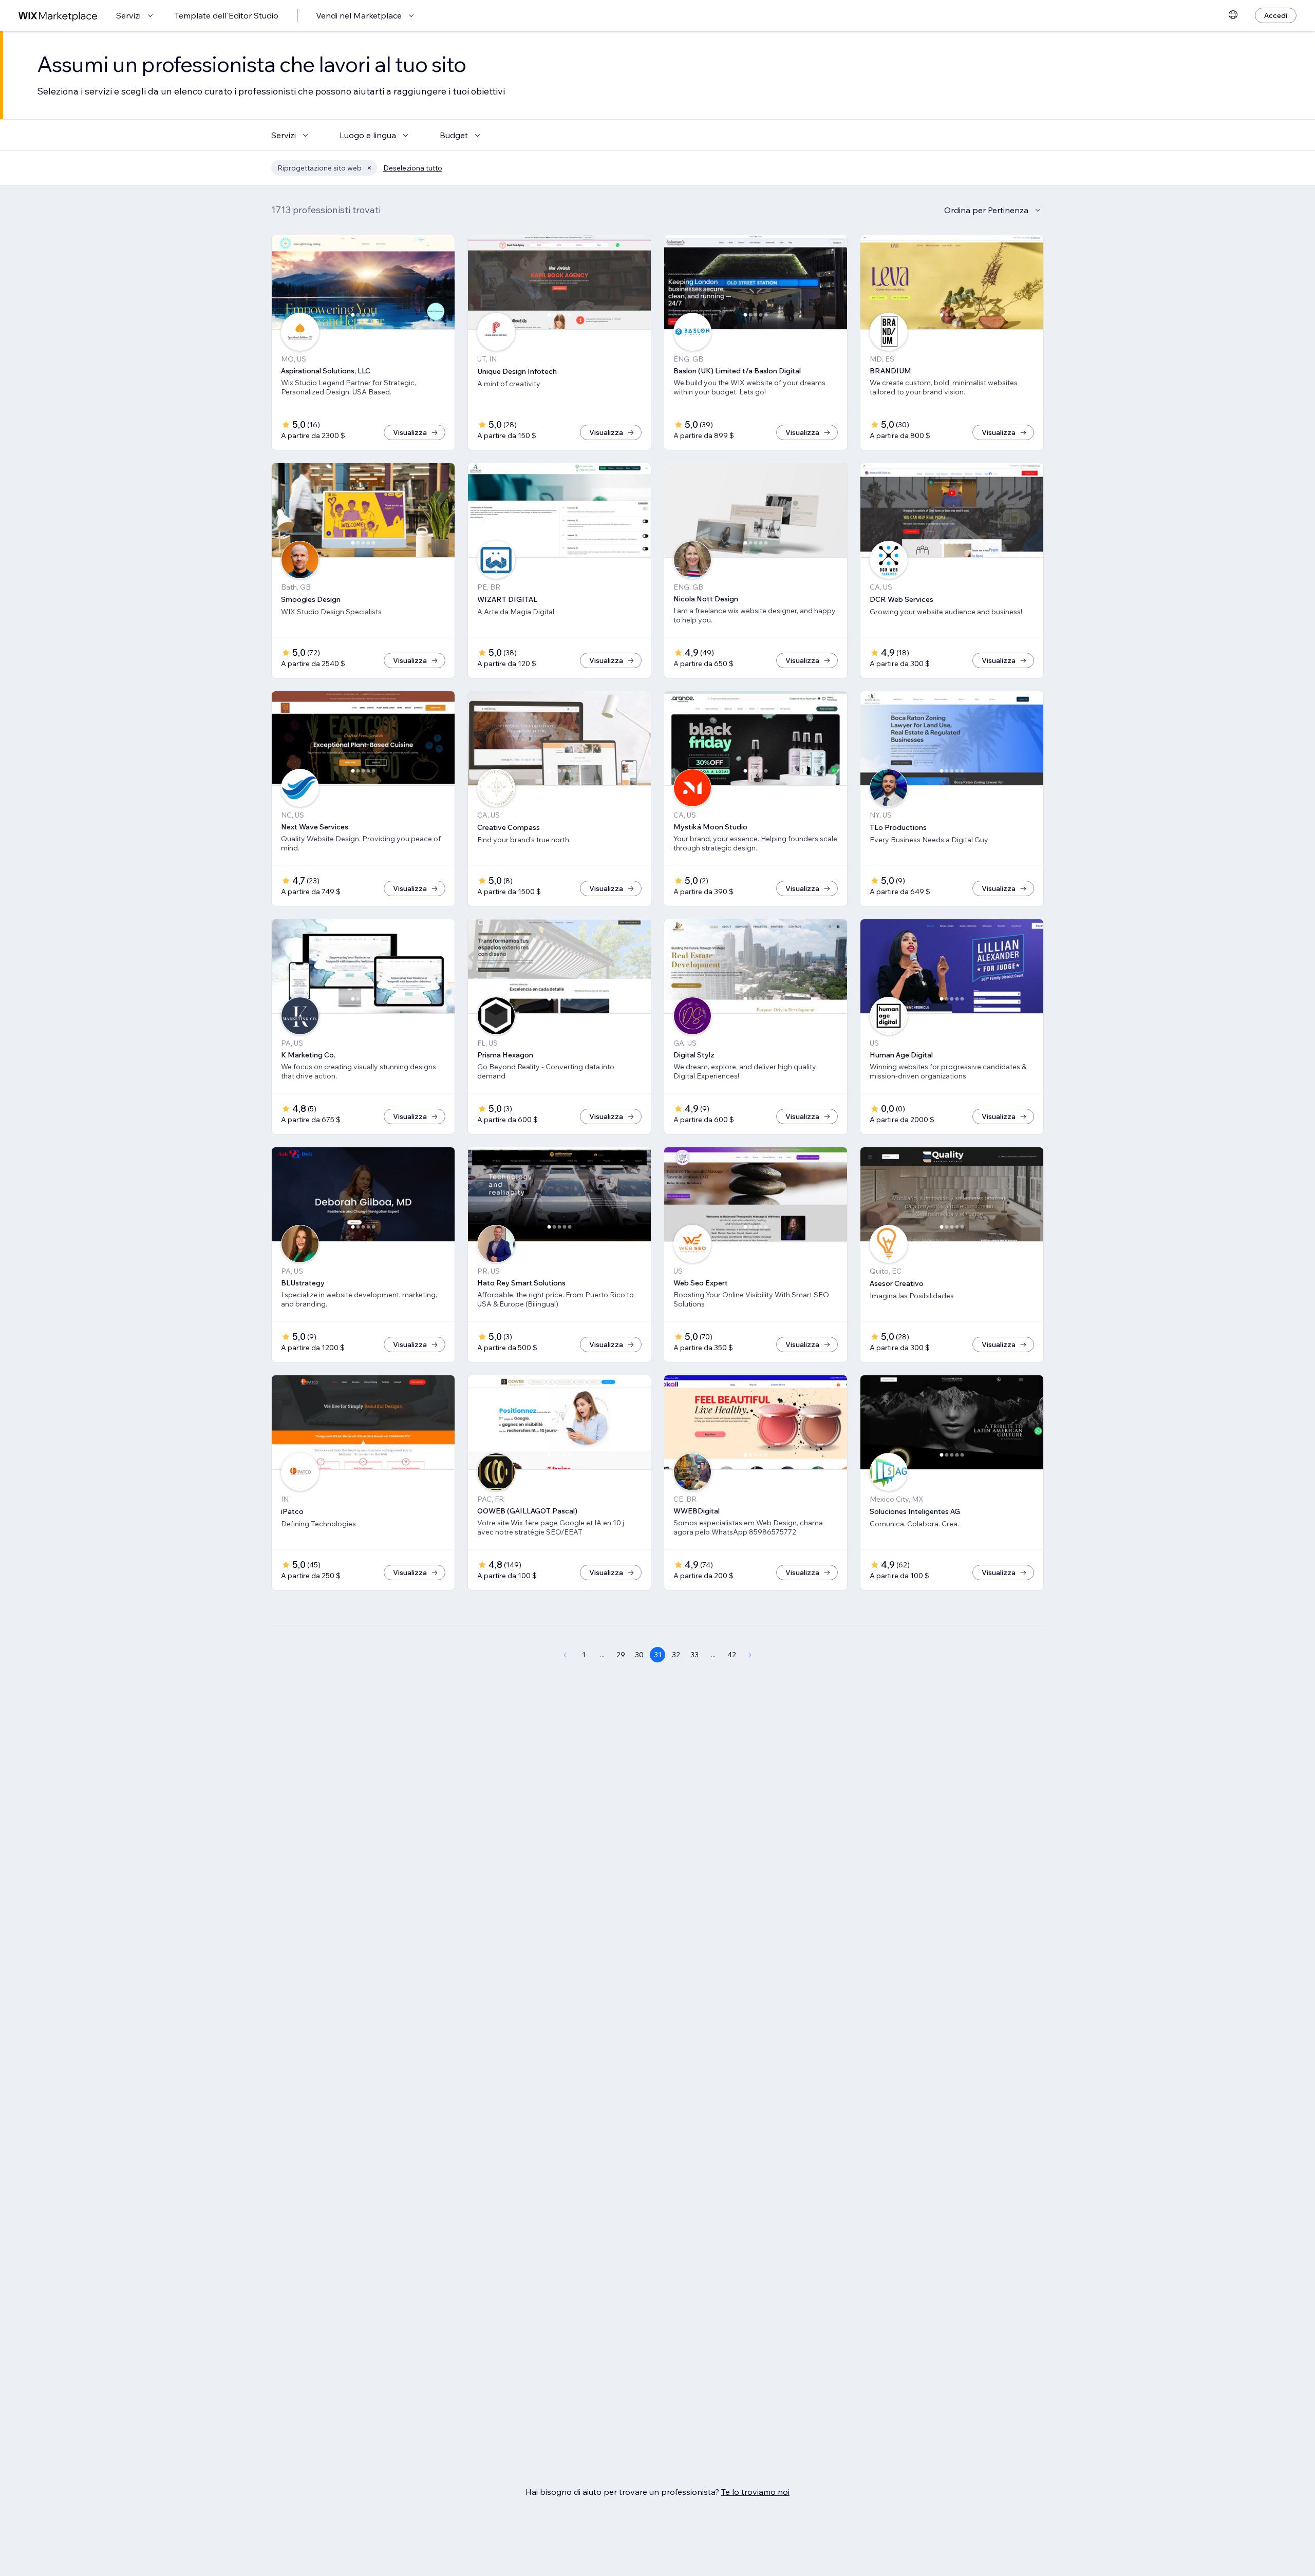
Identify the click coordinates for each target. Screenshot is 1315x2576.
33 (694, 1655)
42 (732, 1655)
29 (621, 1655)
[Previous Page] (565, 1655)
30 (639, 1655)
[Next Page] (750, 1655)
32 (676, 1655)
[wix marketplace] (58, 16)
